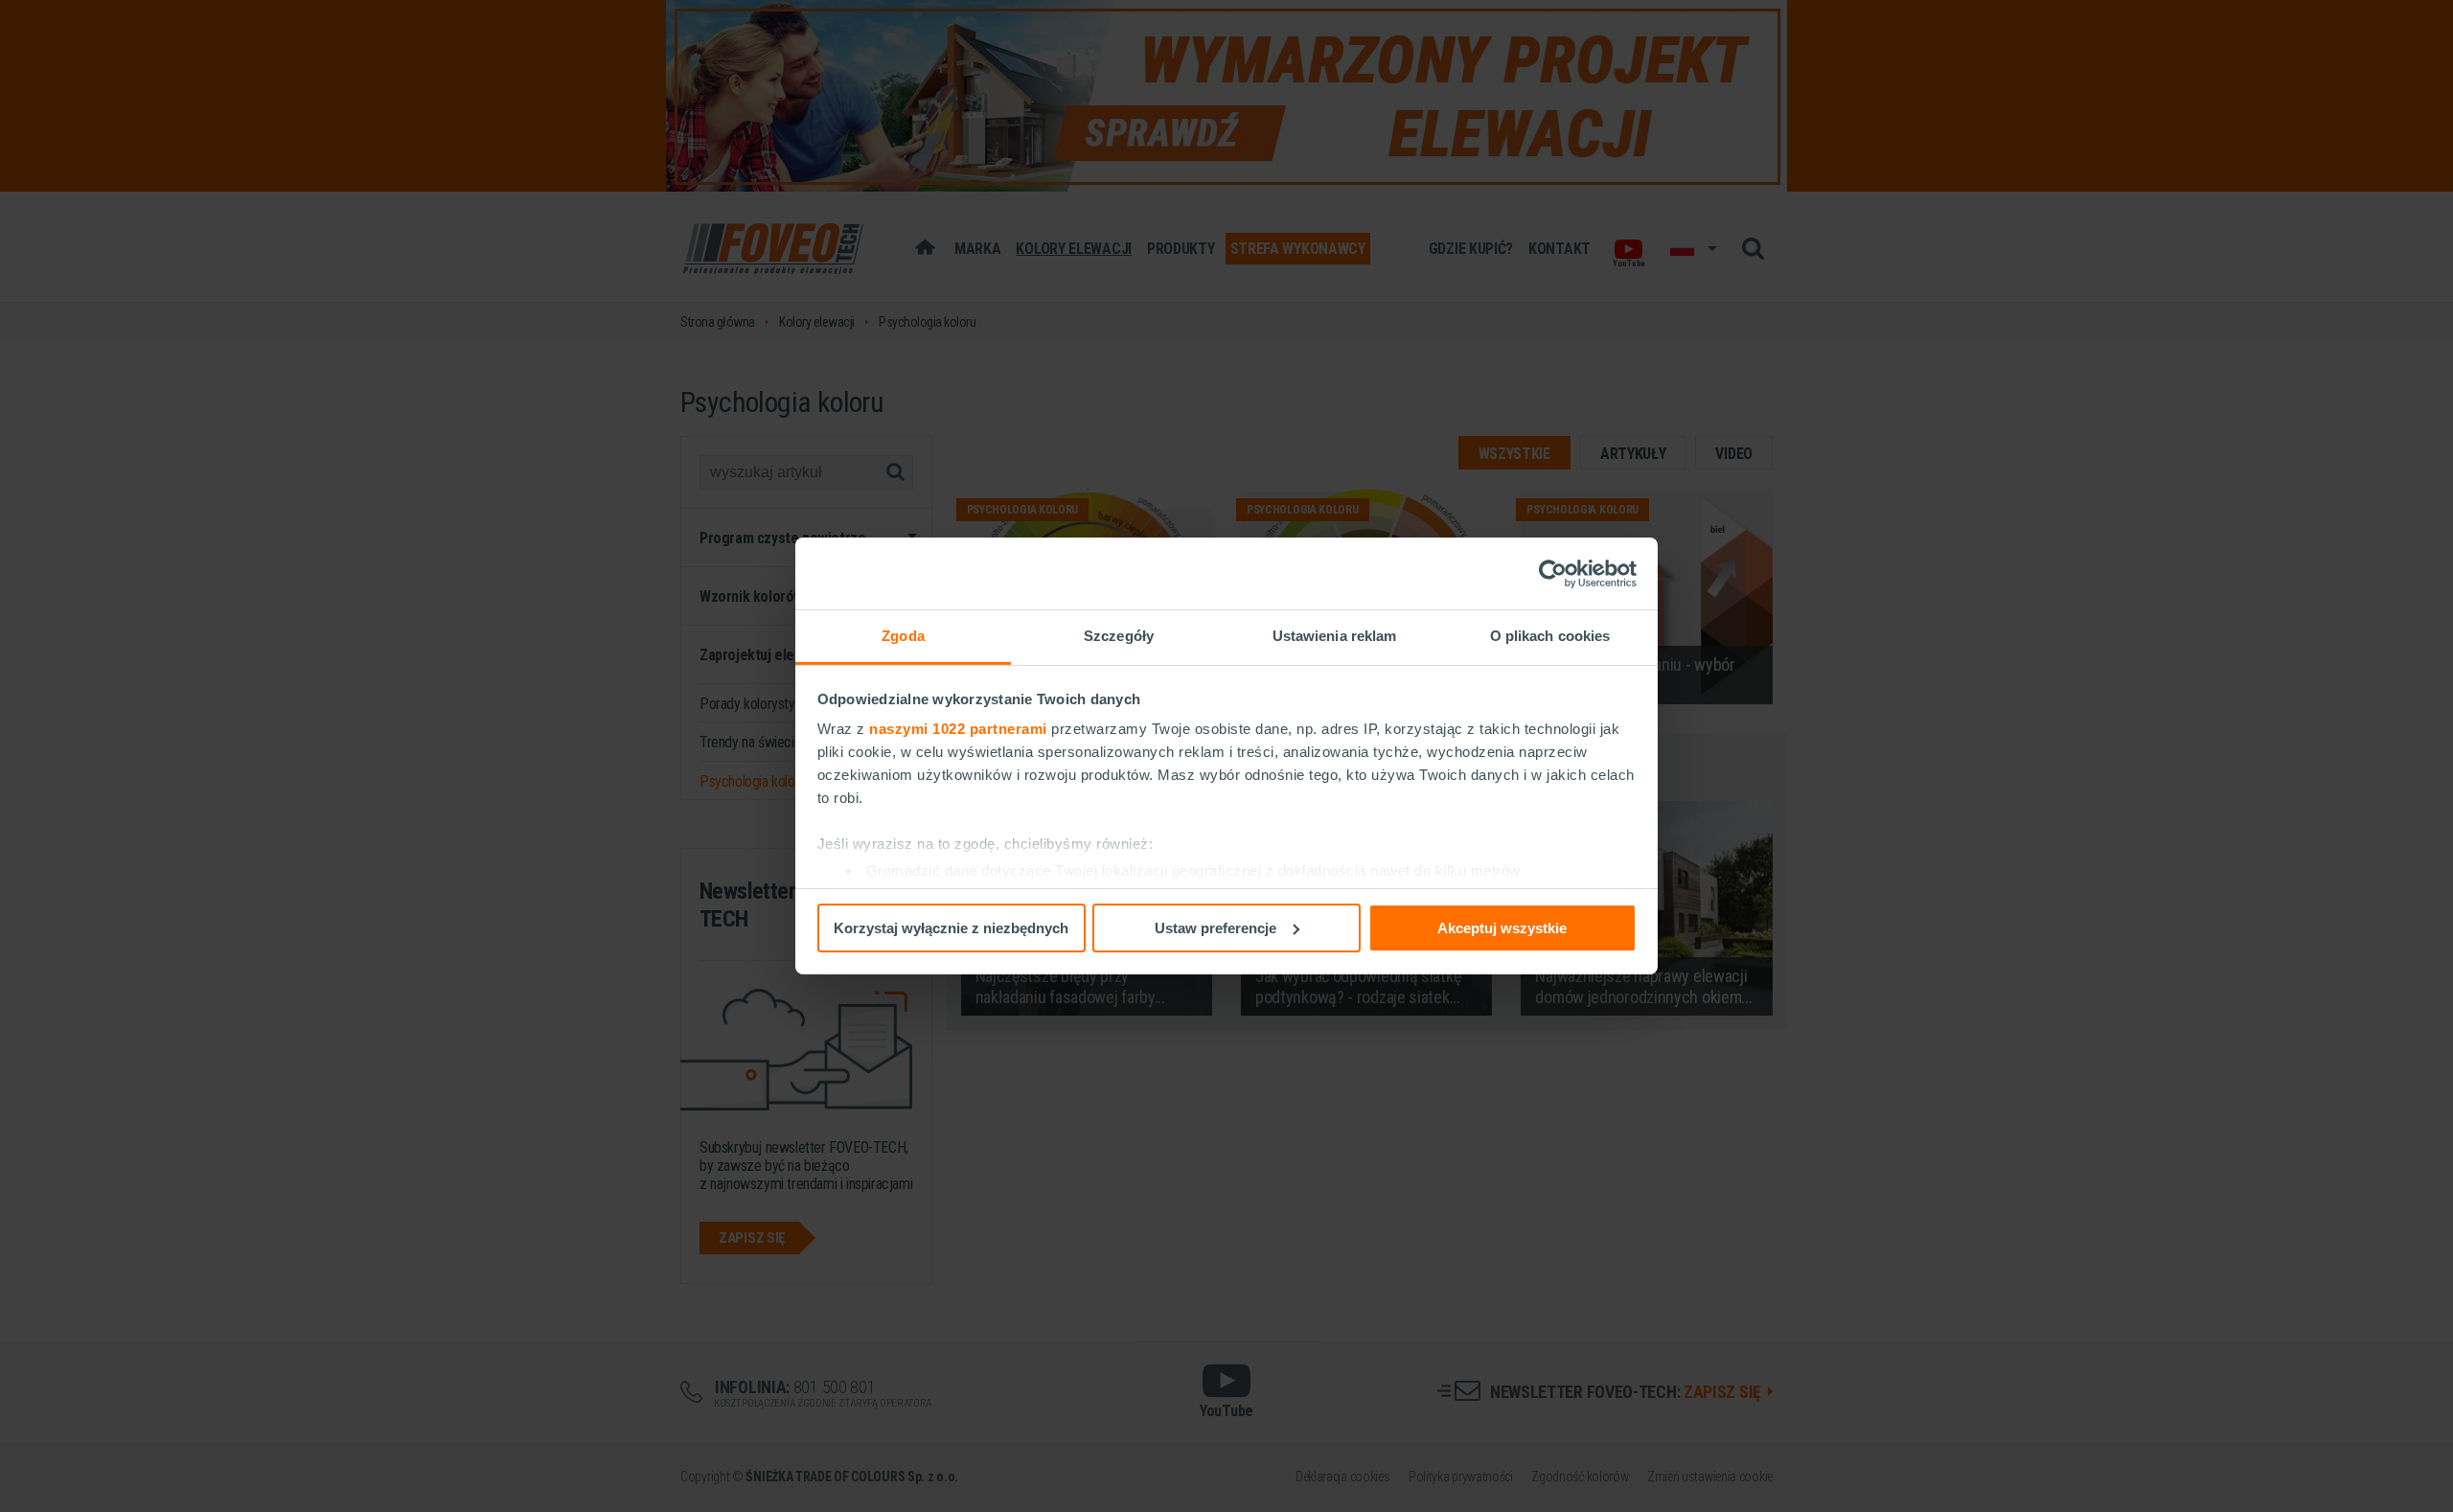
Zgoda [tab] (903, 636)
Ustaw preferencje (1215, 927)
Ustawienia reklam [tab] (1335, 636)
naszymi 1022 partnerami (958, 729)
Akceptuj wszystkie (1502, 927)
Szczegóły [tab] (1119, 636)
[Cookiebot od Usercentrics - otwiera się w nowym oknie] (1553, 573)
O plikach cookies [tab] (1550, 636)
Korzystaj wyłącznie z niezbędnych (951, 927)
